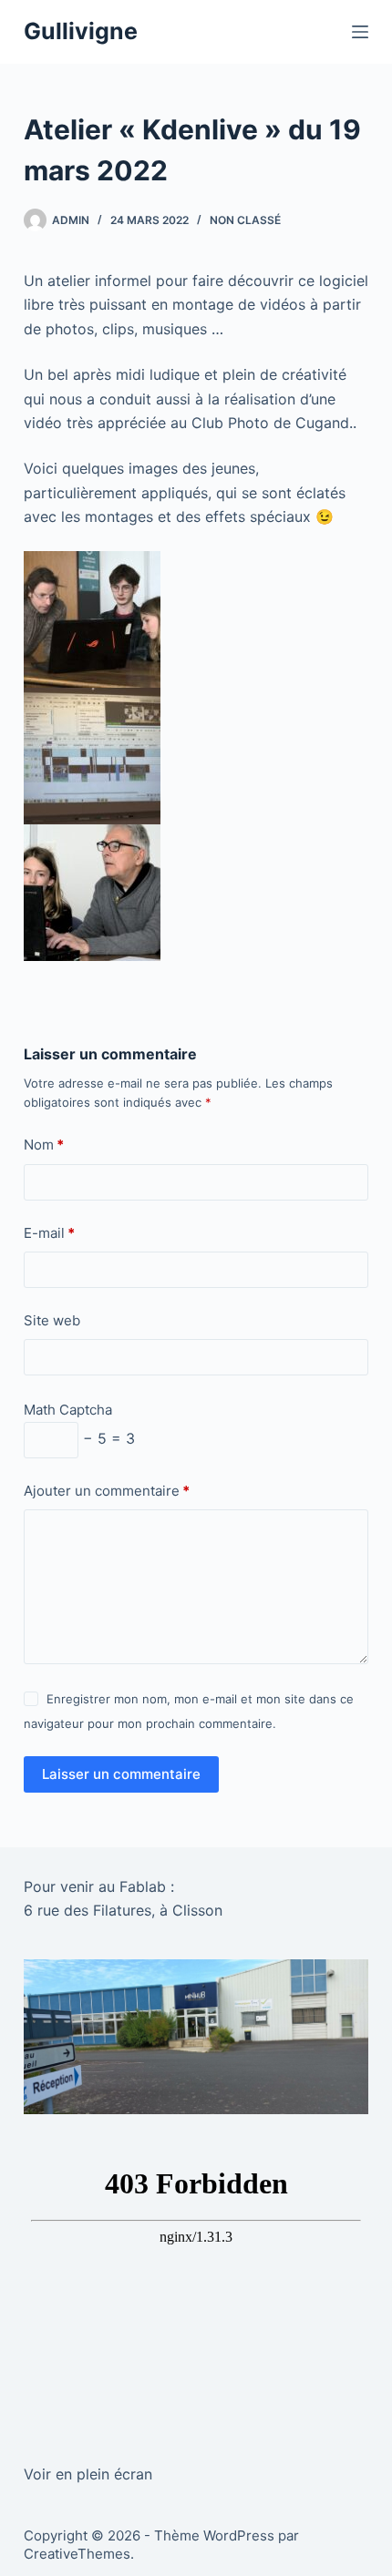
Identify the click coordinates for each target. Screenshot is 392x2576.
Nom (44, 1145)
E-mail (49, 1233)
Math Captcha (68, 1410)
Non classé (245, 220)
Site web (52, 1320)
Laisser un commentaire (121, 1774)
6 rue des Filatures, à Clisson (123, 1910)
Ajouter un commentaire (107, 1491)
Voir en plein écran (88, 2474)
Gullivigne (81, 31)
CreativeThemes (77, 2554)
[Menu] (360, 32)
